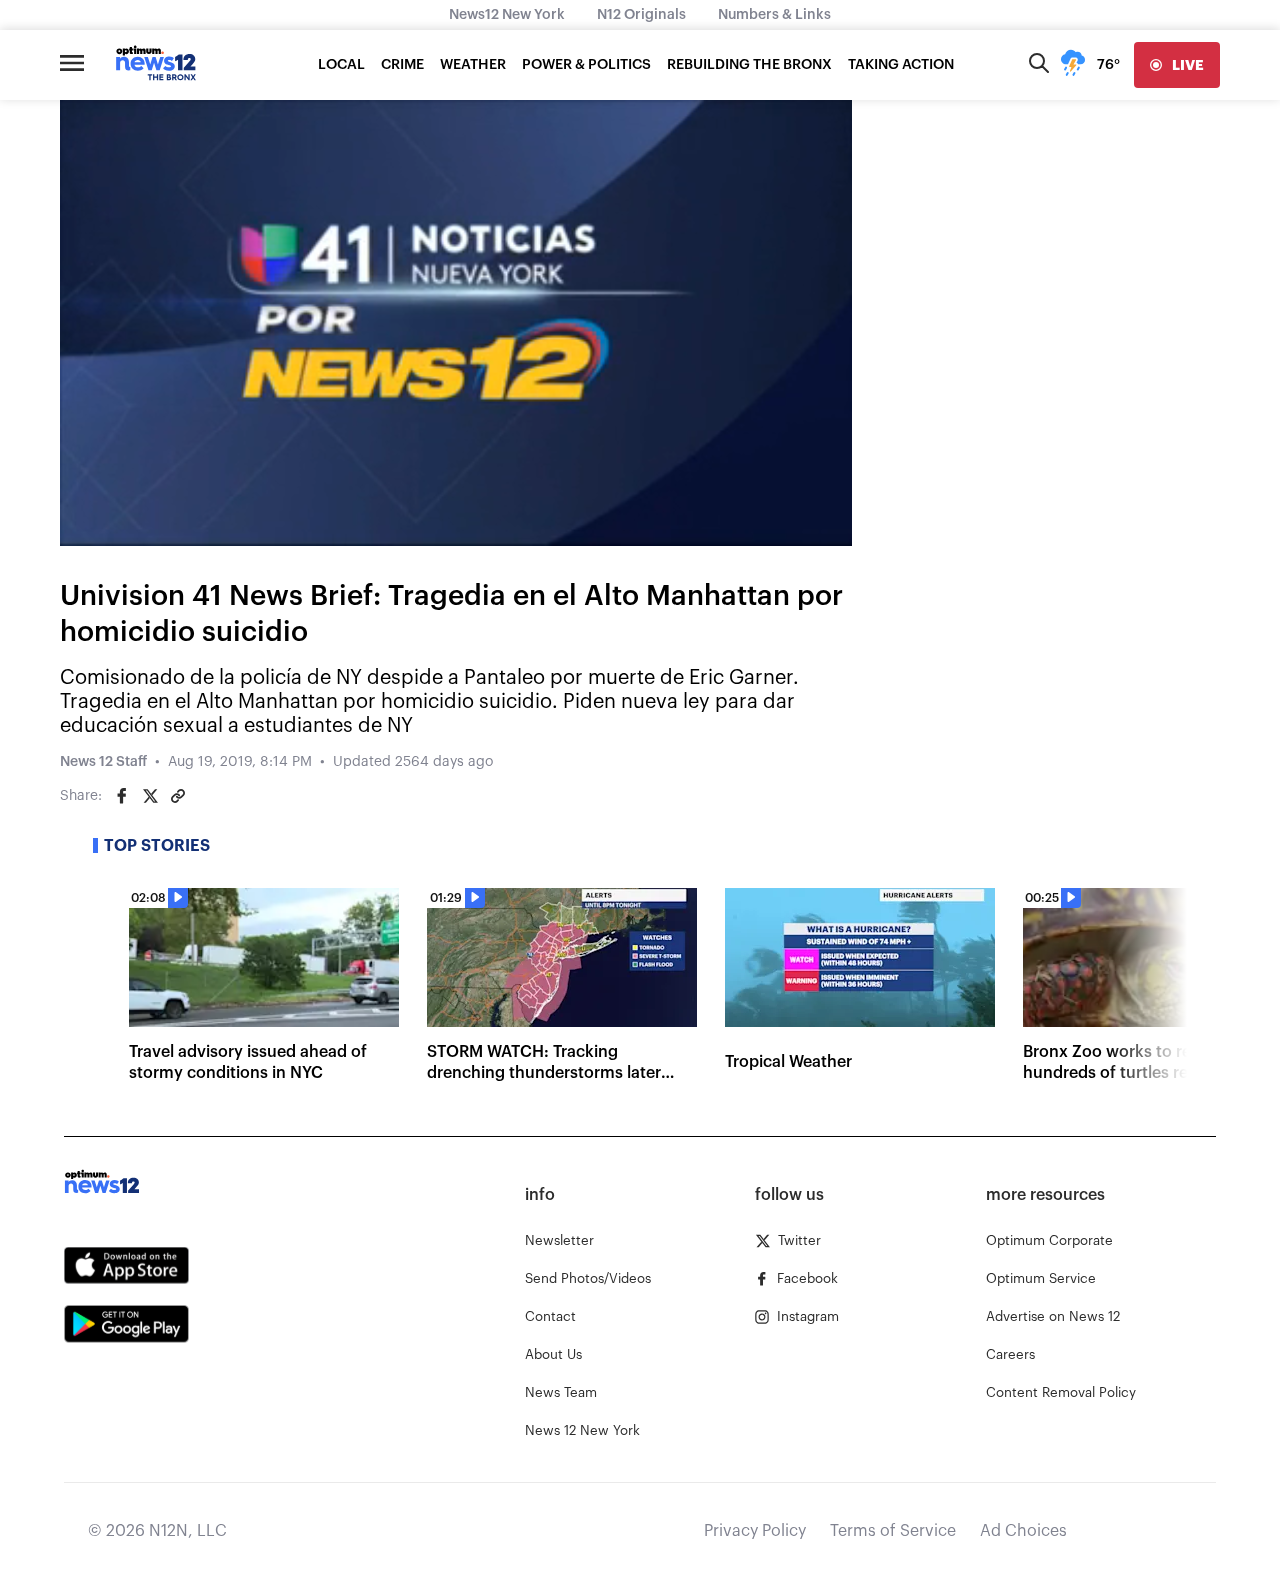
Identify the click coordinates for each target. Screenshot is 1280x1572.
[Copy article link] (178, 796)
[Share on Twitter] (150, 796)
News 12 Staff (103, 762)
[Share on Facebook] (122, 796)
